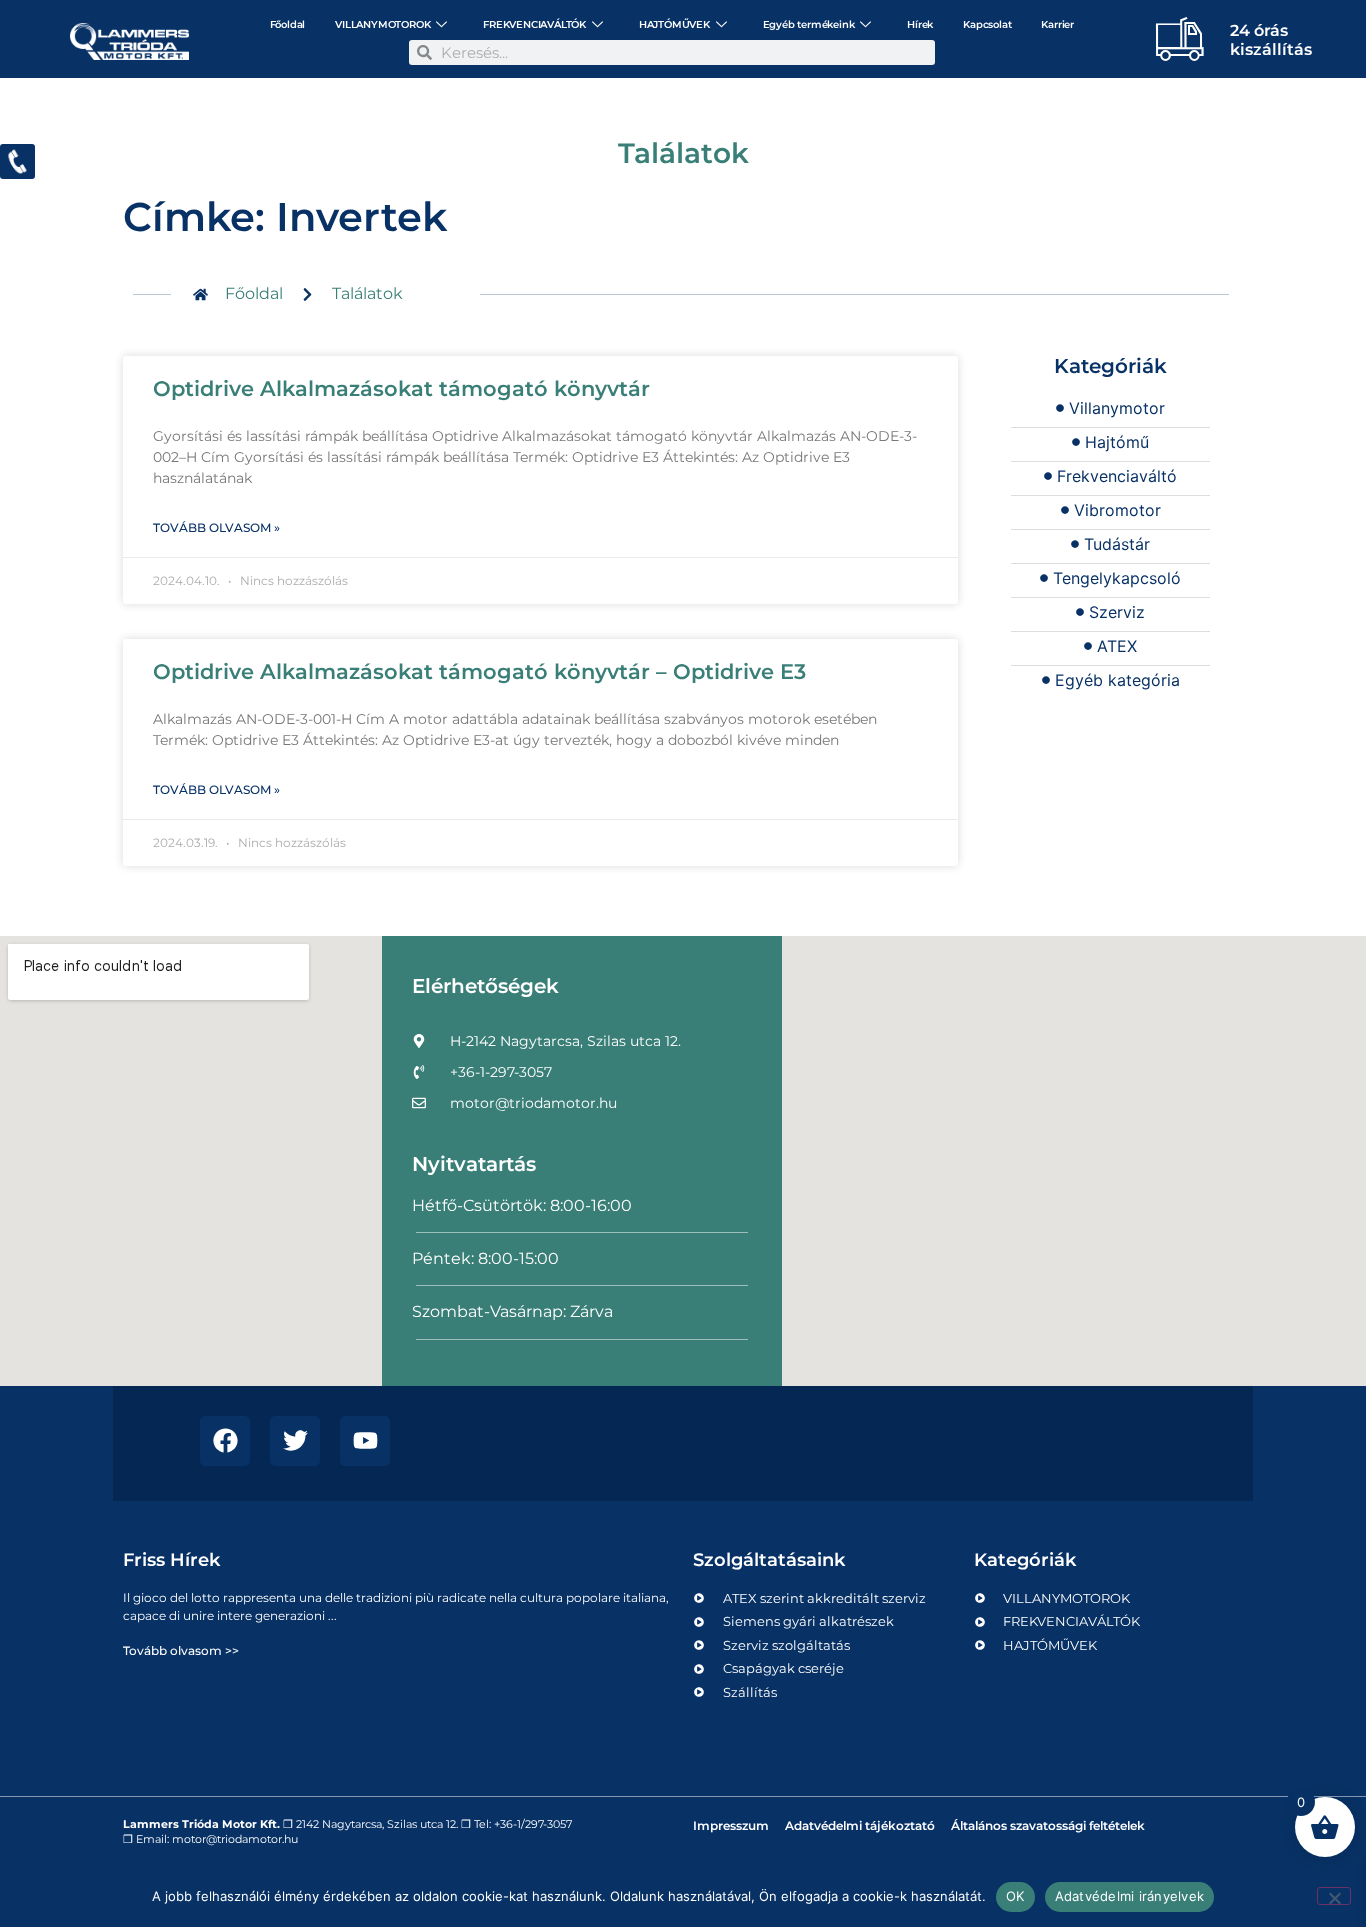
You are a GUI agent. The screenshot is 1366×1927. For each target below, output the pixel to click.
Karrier (1057, 24)
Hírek (920, 24)
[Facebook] (225, 1441)
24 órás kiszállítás (1271, 40)
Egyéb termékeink (809, 24)
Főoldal (288, 24)
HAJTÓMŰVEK (674, 24)
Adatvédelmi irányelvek (1130, 1896)
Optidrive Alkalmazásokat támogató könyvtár (401, 388)
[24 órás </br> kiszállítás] (1180, 38)
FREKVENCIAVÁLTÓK (534, 24)
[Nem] (1334, 1896)
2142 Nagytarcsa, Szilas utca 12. (377, 1824)
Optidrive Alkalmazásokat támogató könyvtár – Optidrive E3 (479, 671)
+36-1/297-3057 (533, 1824)
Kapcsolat (987, 24)
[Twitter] (295, 1441)
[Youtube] (365, 1441)
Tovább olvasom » (216, 527)
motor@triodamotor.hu (235, 1839)
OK (1015, 1896)
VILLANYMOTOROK (382, 24)
